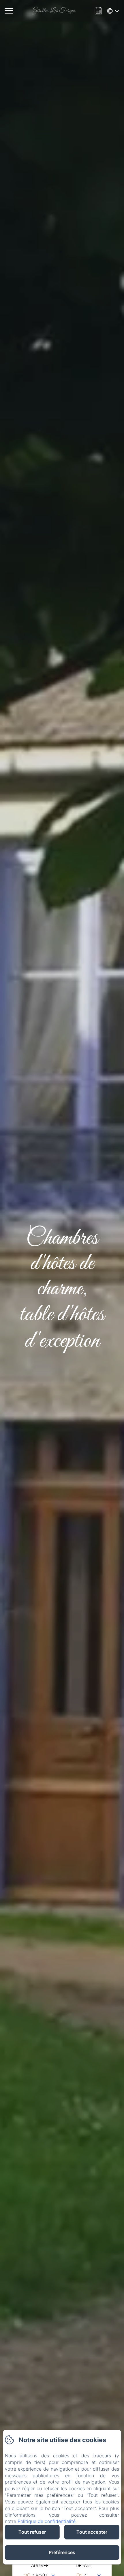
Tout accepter (92, 2532)
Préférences (62, 2552)
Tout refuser (32, 2532)
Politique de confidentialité (47, 2521)
